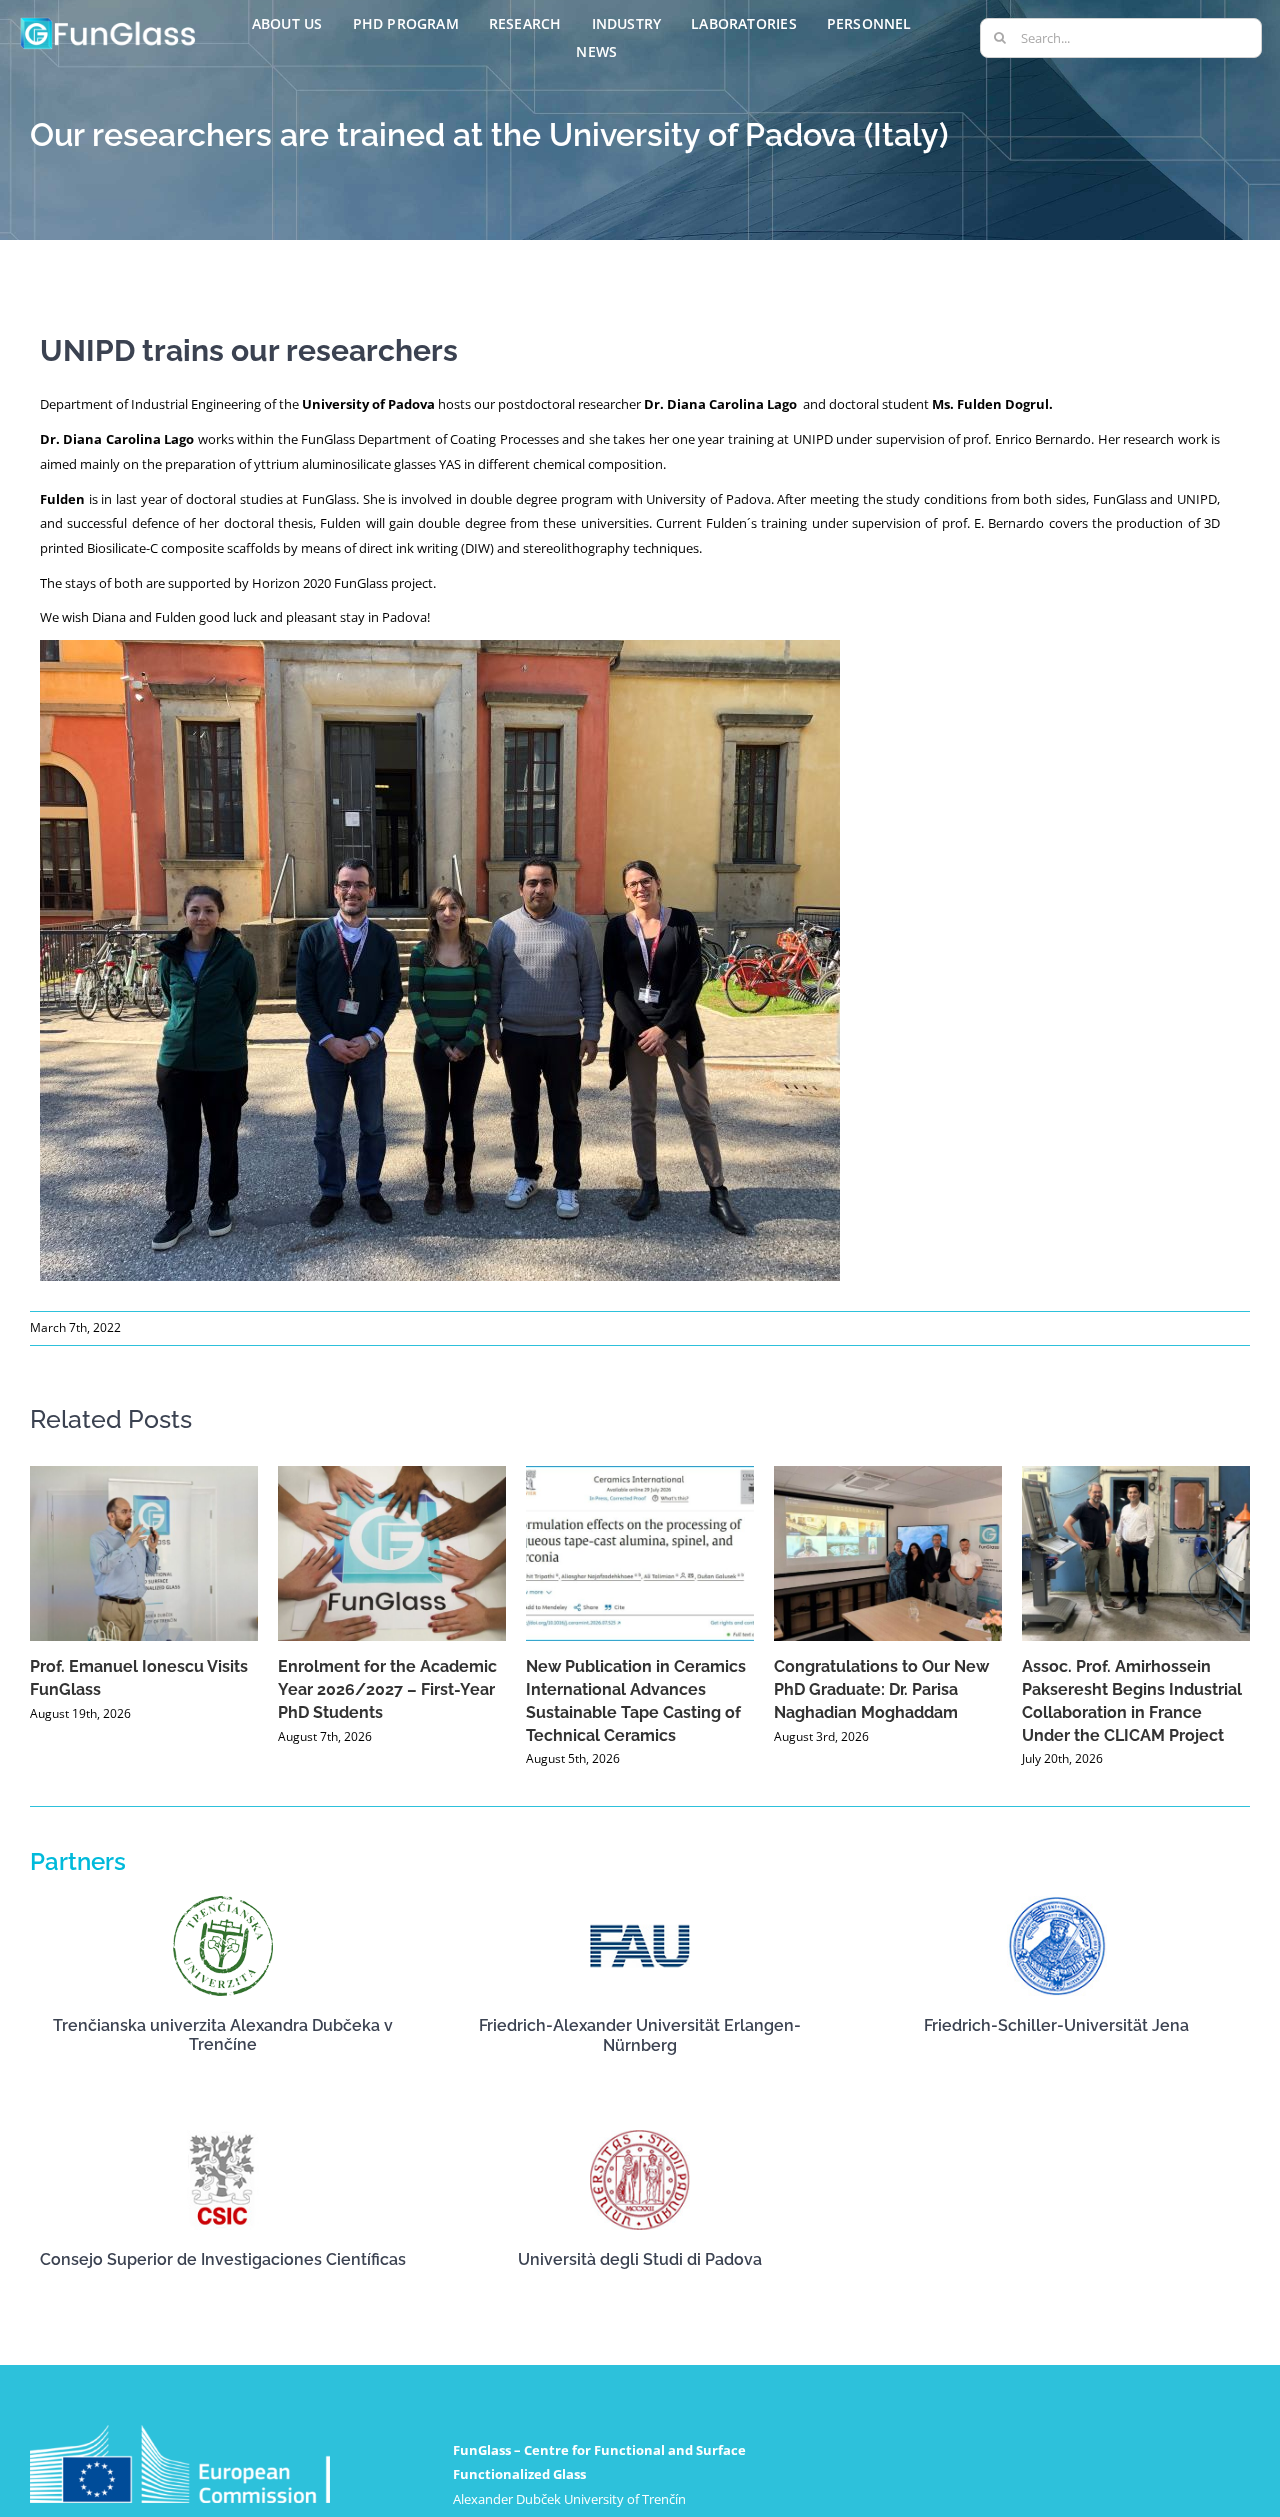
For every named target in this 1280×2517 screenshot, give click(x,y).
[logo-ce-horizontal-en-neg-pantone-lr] (180, 2431)
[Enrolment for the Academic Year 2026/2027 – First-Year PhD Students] (392, 1553)
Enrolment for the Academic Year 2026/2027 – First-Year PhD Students (387, 1689)
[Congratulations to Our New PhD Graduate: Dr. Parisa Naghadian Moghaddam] (888, 1553)
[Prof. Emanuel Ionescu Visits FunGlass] (144, 1553)
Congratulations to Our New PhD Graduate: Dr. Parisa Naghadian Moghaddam (881, 1689)
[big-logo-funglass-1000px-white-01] (108, 21)
